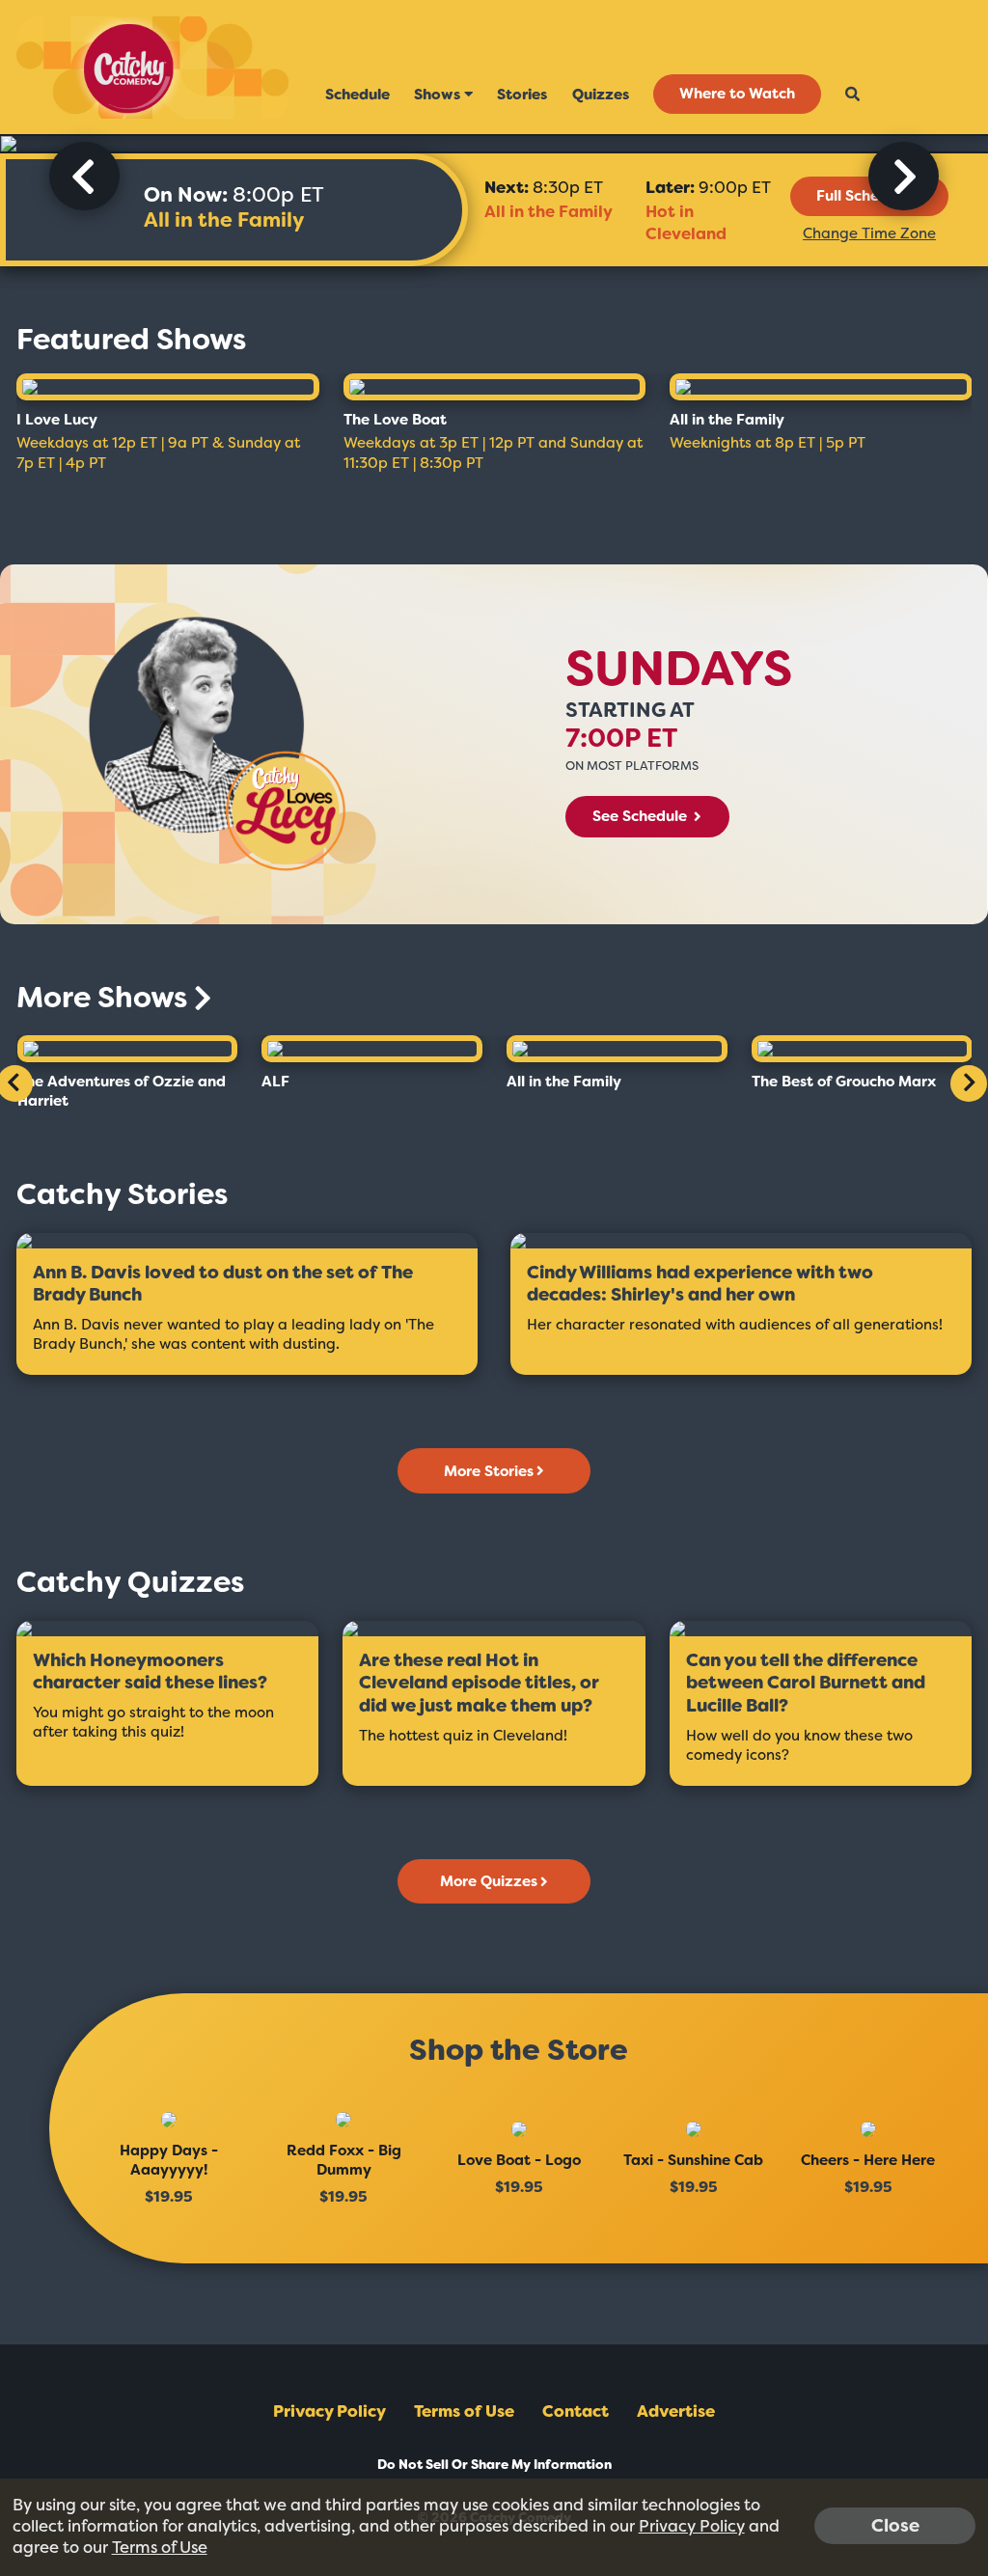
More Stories (489, 1471)
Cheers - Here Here (868, 2160)
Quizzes (601, 95)
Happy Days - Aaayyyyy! (169, 2160)
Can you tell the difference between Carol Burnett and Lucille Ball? (806, 1684)
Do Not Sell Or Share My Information (494, 2465)
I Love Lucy (57, 420)
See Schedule (642, 816)
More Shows (105, 998)
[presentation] (84, 176)
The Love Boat (395, 420)
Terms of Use (464, 2411)
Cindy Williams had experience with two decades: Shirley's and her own (700, 1285)
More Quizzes (489, 1881)
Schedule (357, 95)
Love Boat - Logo (519, 2160)
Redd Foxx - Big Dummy (344, 2160)
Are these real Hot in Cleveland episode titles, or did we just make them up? (479, 1684)
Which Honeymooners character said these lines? (150, 1672)
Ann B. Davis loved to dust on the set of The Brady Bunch (223, 1285)
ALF (275, 1082)
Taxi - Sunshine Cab (693, 2160)
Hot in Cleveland (686, 222)
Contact (576, 2411)
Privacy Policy (329, 2411)
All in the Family (224, 220)
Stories (522, 95)
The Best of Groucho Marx (844, 1082)
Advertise (676, 2411)
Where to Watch (737, 95)
